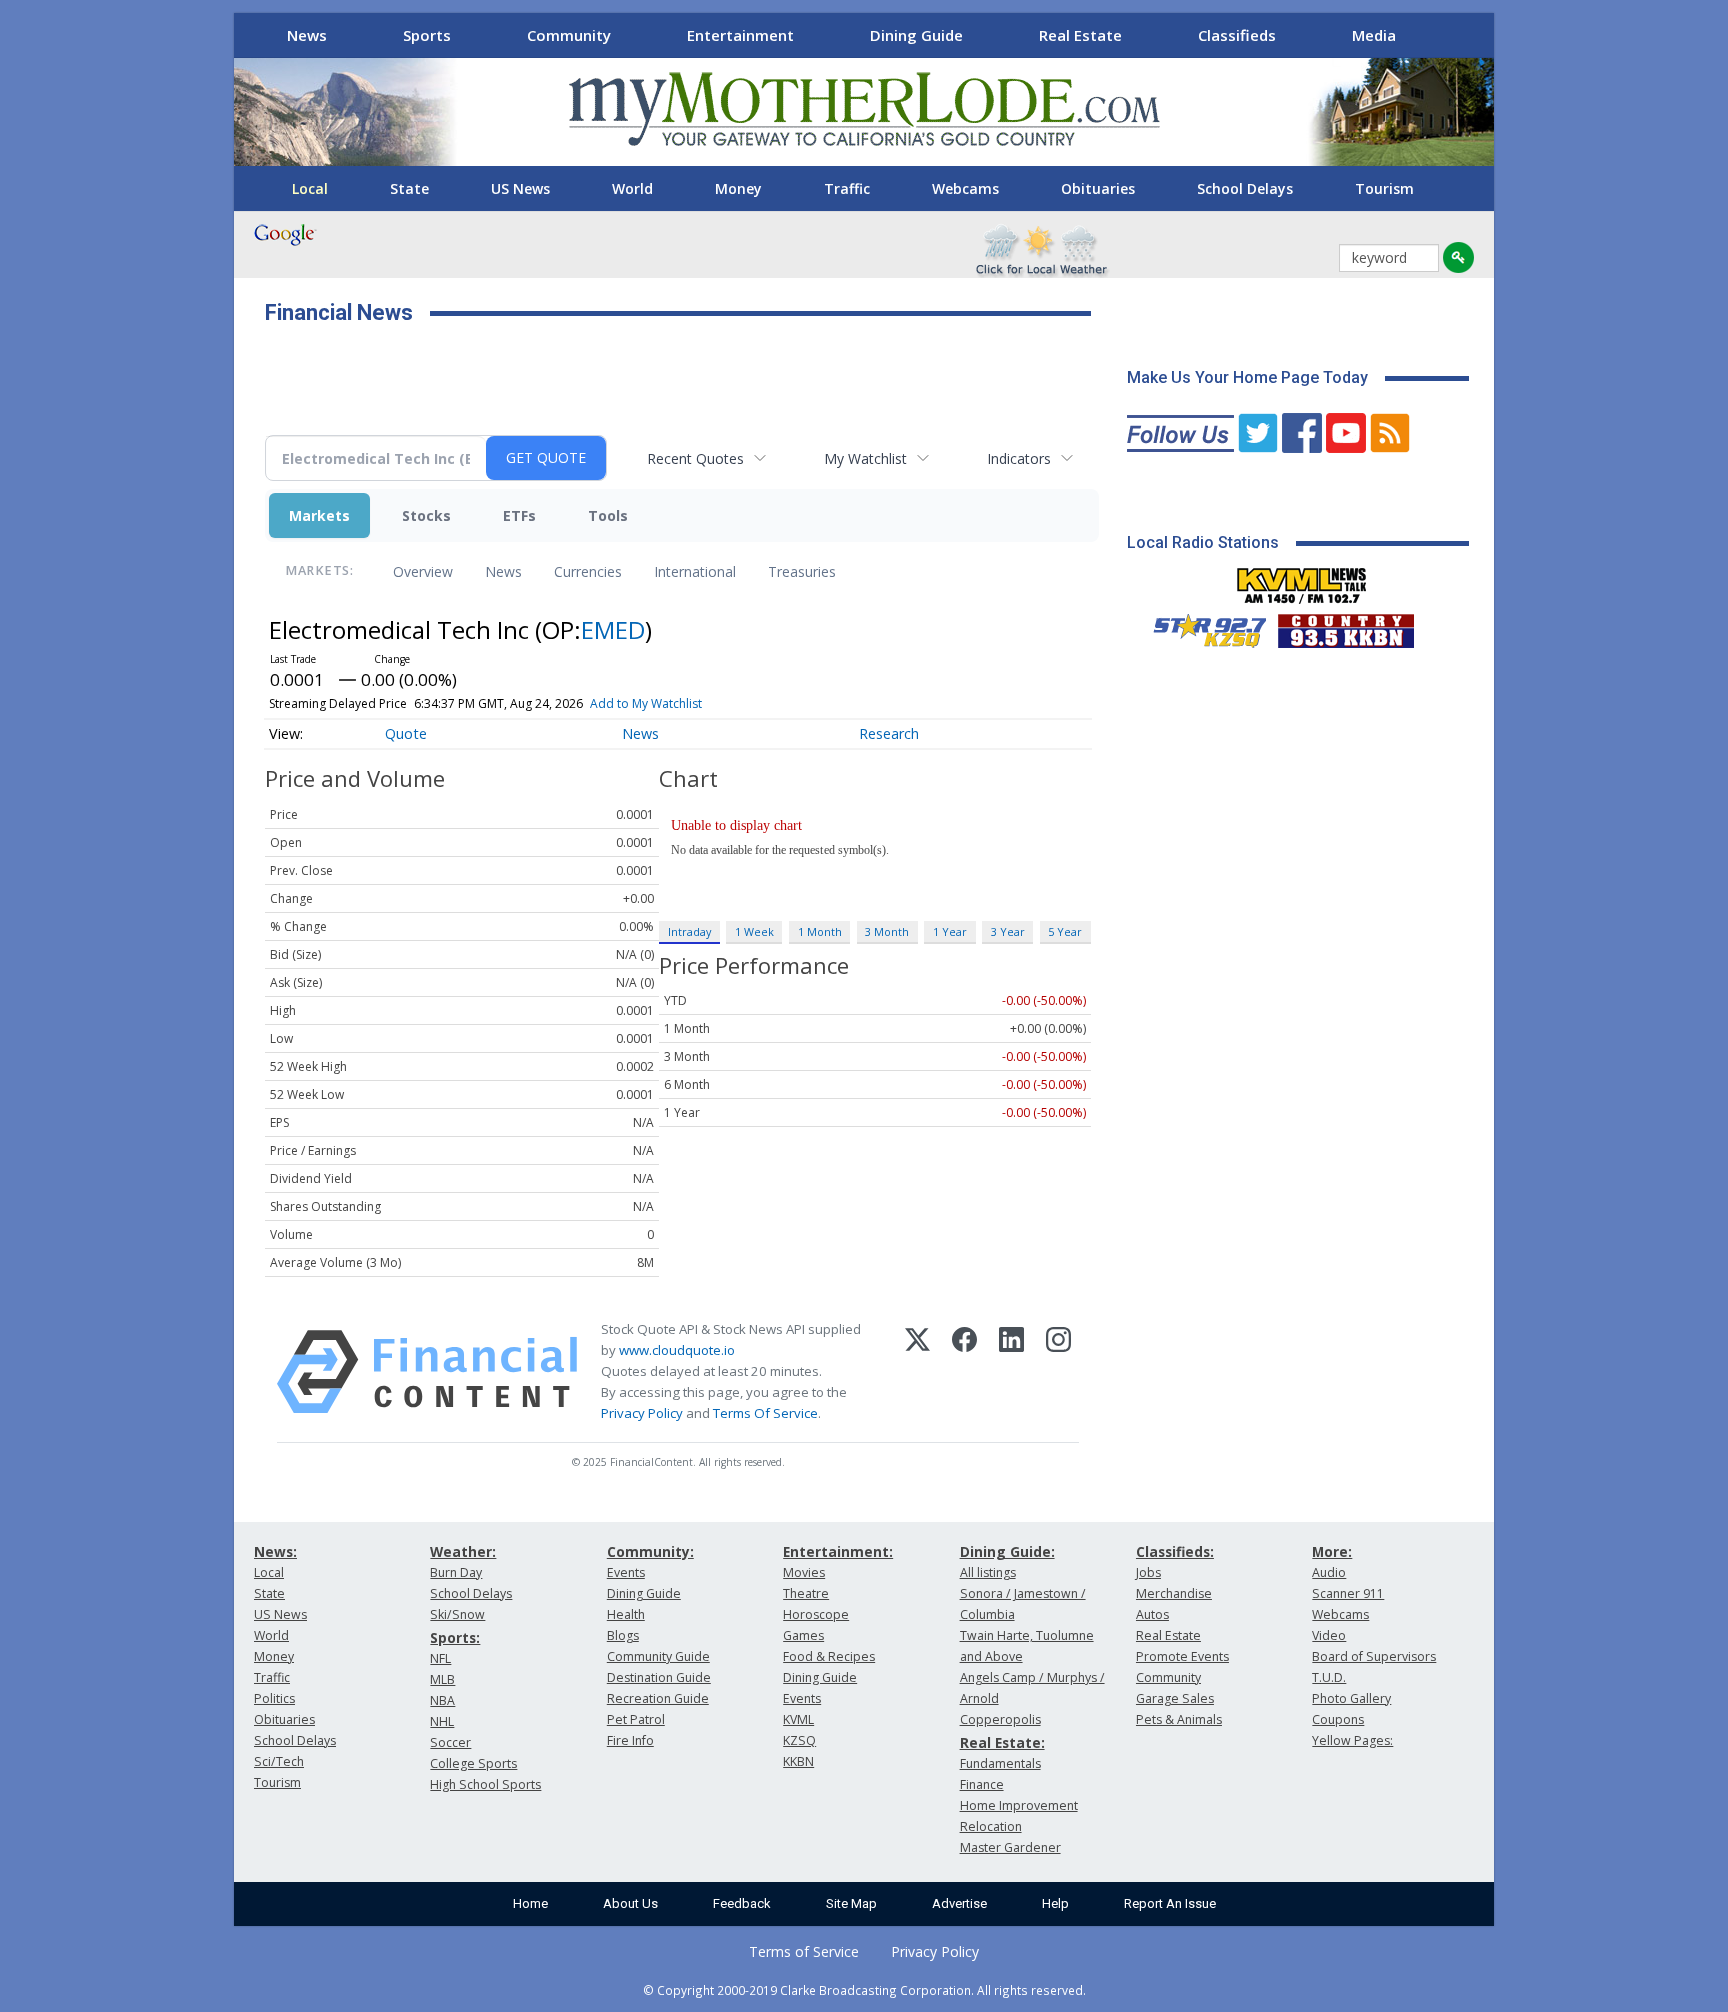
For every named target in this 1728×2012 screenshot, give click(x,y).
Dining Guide (916, 35)
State (409, 188)
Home (530, 1903)
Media (1374, 35)
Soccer (450, 1742)
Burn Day (456, 1572)
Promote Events (1182, 1656)
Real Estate (1080, 35)
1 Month (820, 931)
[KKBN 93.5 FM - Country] (1345, 626)
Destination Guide (659, 1677)
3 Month (887, 931)
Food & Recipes (829, 1656)
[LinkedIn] (1011, 1372)
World (632, 188)
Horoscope (816, 1614)
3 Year (1008, 931)
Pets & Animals (1179, 1719)
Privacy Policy (642, 1413)
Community (569, 35)
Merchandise (1174, 1593)
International (695, 571)
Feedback (742, 1903)
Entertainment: (838, 1551)
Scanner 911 (1348, 1593)
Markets (319, 515)
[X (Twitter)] (917, 1372)
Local (310, 188)
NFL (440, 1658)
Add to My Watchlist (646, 703)
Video (1329, 1635)
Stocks (426, 515)
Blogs (623, 1635)
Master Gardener (1010, 1847)
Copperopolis (1000, 1719)
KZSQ (799, 1740)
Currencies (588, 571)
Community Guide (658, 1656)
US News (520, 188)
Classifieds (1237, 35)
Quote (406, 733)
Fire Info (630, 1740)
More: (1332, 1551)
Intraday (689, 931)
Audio (1329, 1572)
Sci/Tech (279, 1761)
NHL (442, 1721)
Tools (608, 515)
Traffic (847, 188)
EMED (613, 629)
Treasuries (802, 571)
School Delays (1245, 188)
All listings (988, 1572)
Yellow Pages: (1352, 1740)
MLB (442, 1679)
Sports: (455, 1637)
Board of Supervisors (1374, 1656)
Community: (650, 1551)
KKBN (798, 1761)
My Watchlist (865, 458)
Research (889, 733)
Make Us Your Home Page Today (1247, 377)
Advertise (959, 1903)
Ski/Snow (457, 1614)
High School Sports (485, 1784)
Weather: (463, 1551)
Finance (982, 1784)
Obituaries (1098, 188)
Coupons (1338, 1719)
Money (738, 188)
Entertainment (740, 35)
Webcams (965, 188)
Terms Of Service (765, 1413)
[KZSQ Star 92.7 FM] (1201, 626)
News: (275, 1551)
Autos (1152, 1614)
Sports (427, 35)
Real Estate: (1002, 1742)
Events (626, 1572)
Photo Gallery (1351, 1698)
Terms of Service (804, 1951)
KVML (798, 1719)
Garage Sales (1175, 1698)
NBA (442, 1700)
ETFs (519, 515)
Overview (423, 571)
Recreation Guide (658, 1698)
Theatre (806, 1593)
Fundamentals (1000, 1763)
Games (803, 1635)
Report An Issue (1170, 1903)
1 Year (950, 931)
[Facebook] (964, 1372)
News (307, 35)
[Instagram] (1058, 1372)
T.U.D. (1329, 1677)
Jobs (1148, 1572)
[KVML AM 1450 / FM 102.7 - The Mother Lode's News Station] (1302, 580)
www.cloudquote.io (677, 1350)
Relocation (991, 1826)
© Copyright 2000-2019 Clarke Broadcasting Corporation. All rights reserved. (864, 1990)
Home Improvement (1019, 1805)
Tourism (1384, 188)
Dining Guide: (1007, 1551)
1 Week (754, 931)
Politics (274, 1698)
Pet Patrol (636, 1719)
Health (626, 1614)
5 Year (1065, 931)
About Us (630, 1903)
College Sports (473, 1763)
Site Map (851, 1903)
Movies (804, 1572)
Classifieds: (1175, 1551)
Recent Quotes (695, 458)
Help (1055, 1903)
